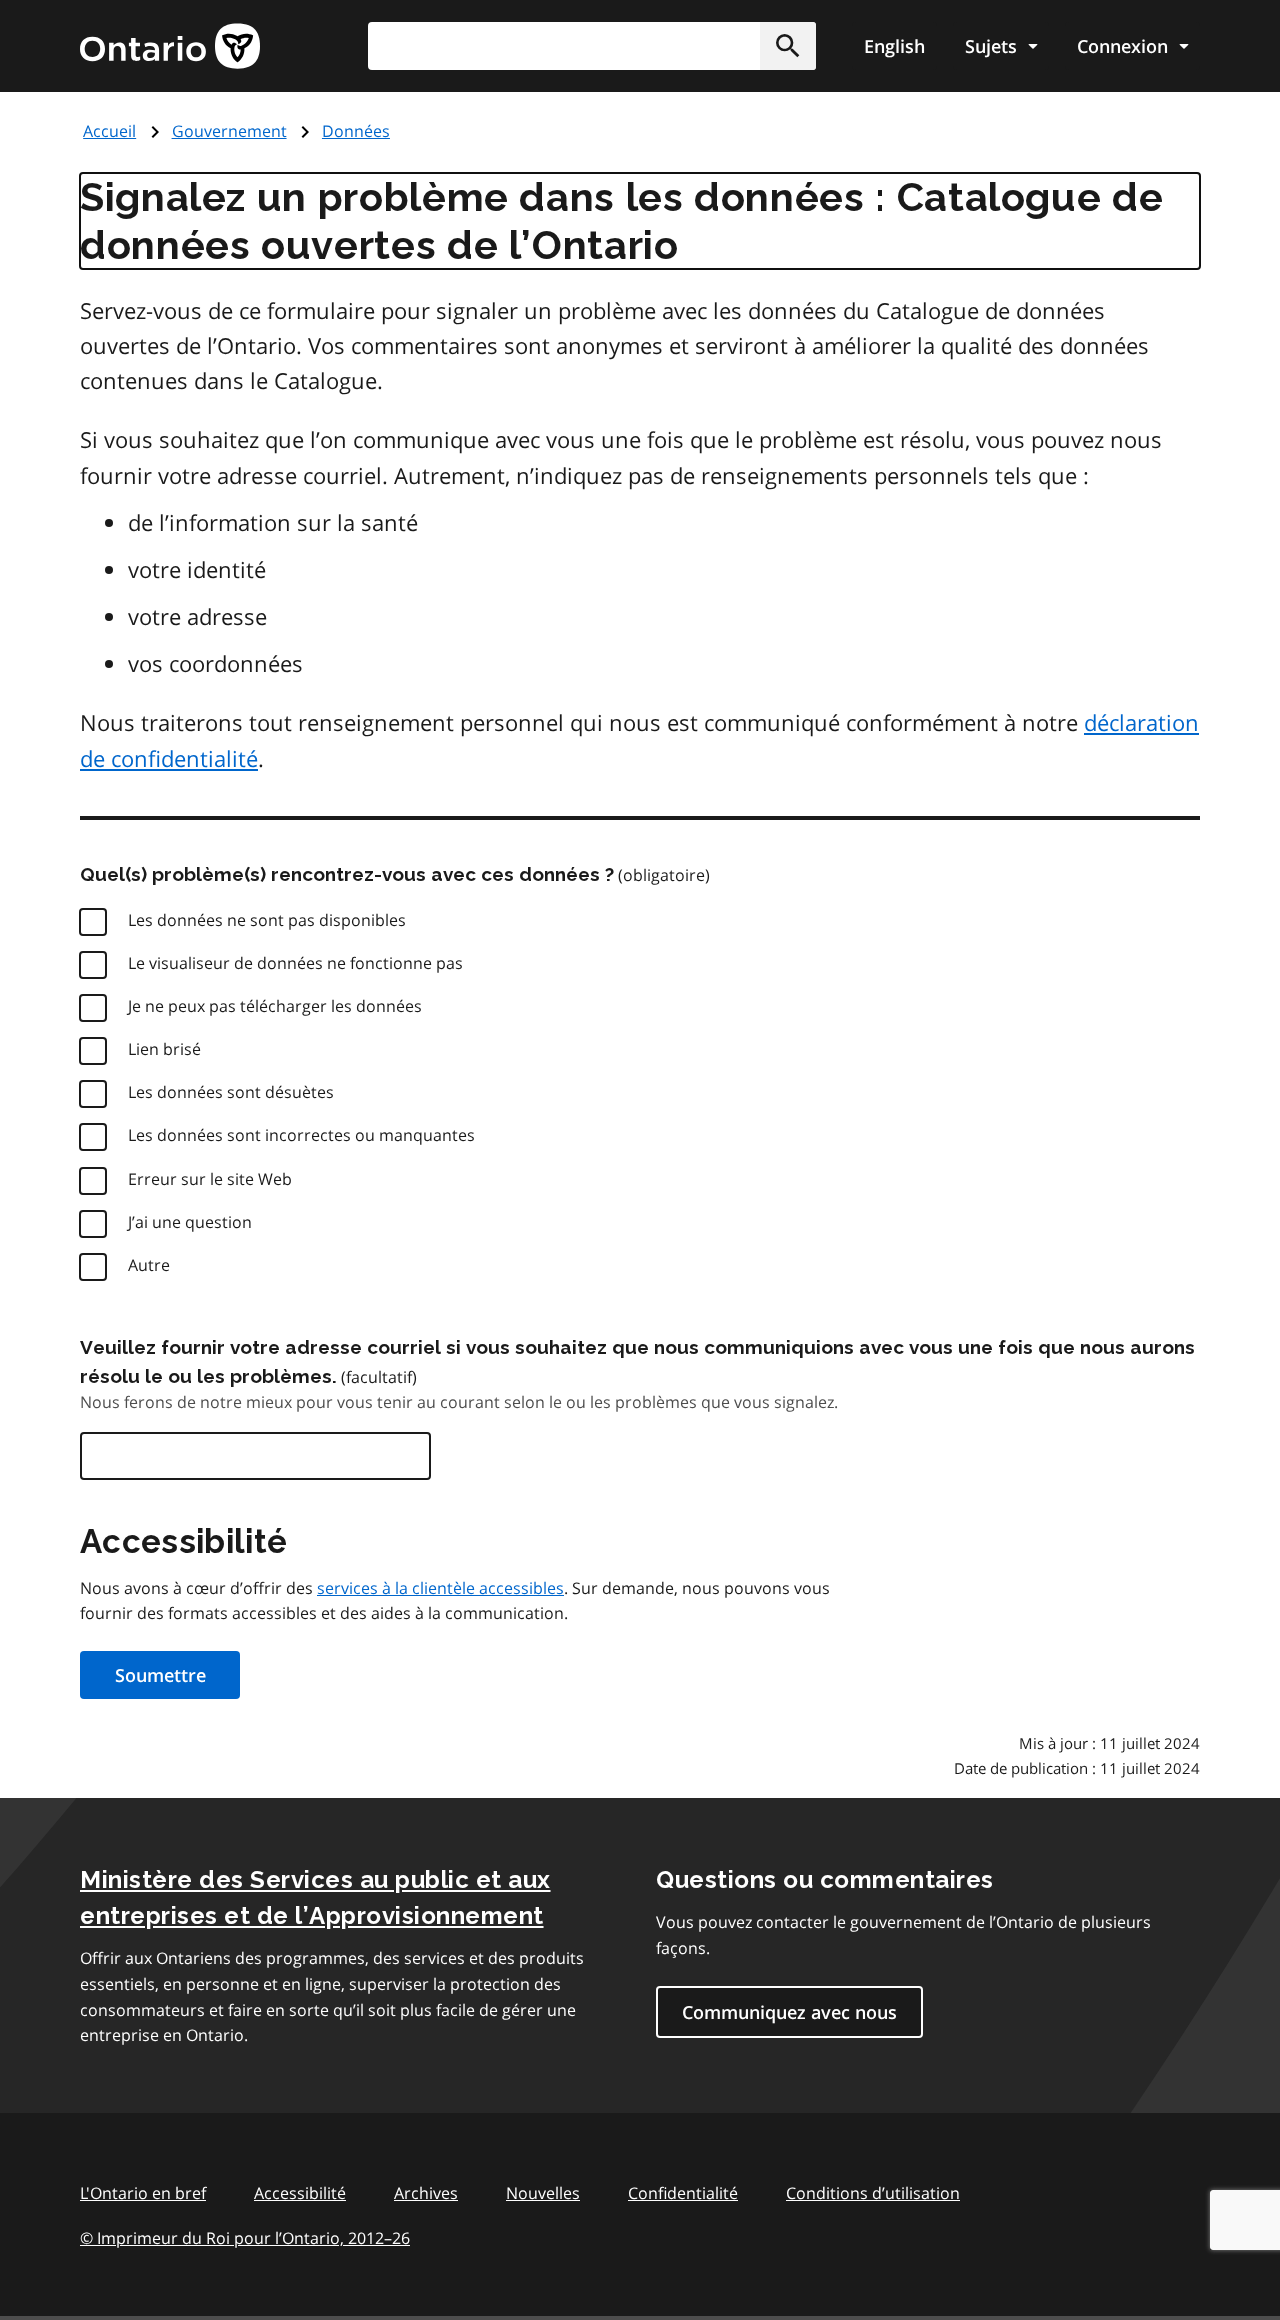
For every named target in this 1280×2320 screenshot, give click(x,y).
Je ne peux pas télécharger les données (275, 1006)
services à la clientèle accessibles (440, 1588)
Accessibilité (300, 2193)
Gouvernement (229, 131)
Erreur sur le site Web (210, 1179)
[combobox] (592, 46)
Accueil (109, 131)
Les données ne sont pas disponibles (267, 920)
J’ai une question (190, 1222)
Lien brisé (164, 1049)
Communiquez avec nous (789, 2012)
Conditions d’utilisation (873, 2193)
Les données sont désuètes (231, 1092)
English (894, 46)
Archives (426, 2193)
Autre (149, 1265)
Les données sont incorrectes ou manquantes (301, 1135)
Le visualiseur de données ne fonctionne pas (295, 963)
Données (356, 131)
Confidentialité (683, 2193)
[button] (788, 46)
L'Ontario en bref (143, 2193)
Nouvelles (543, 2193)
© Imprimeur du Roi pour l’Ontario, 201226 (245, 2238)
